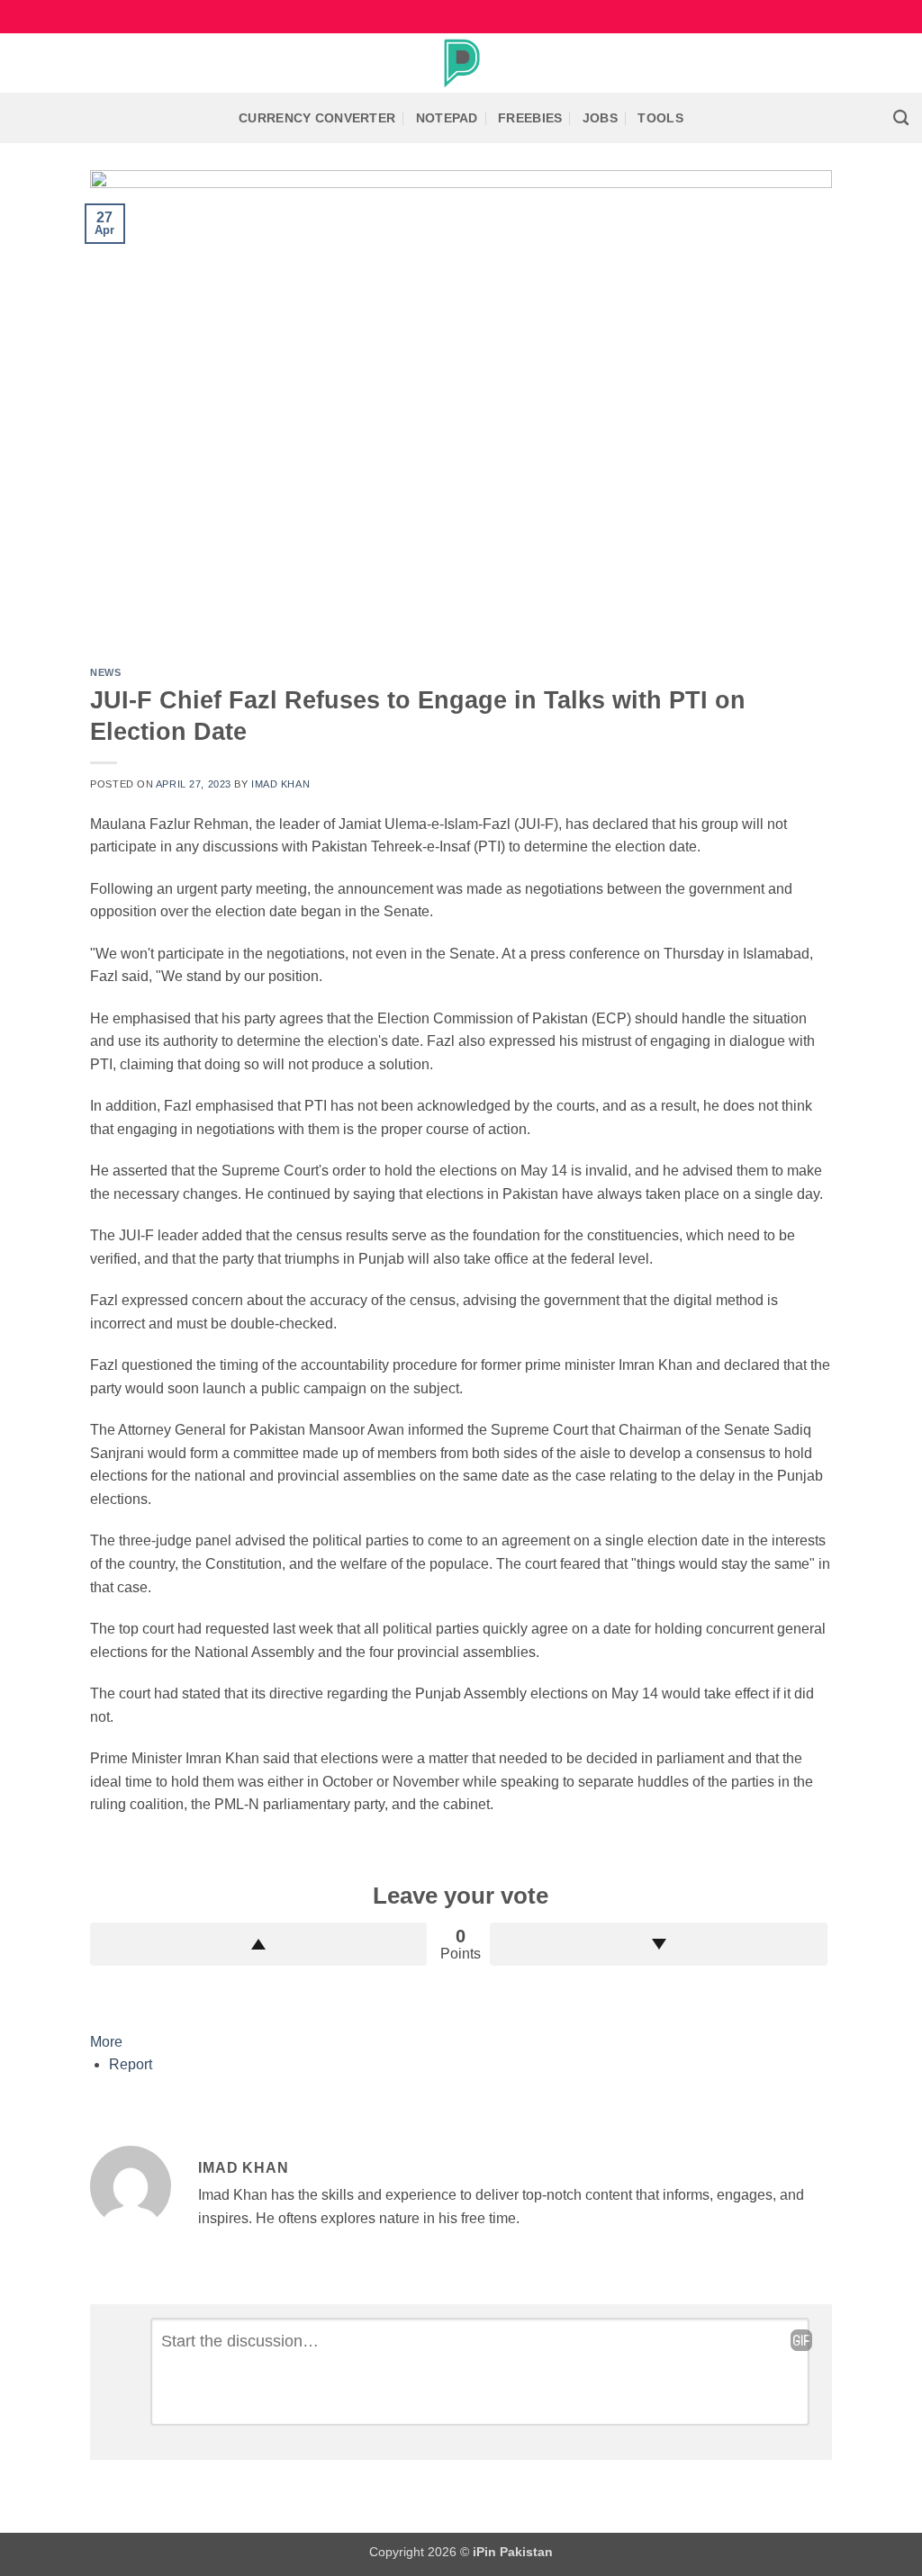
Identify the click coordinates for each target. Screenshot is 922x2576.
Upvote (258, 1944)
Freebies (530, 118)
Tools (660, 118)
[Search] (901, 118)
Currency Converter (317, 118)
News (105, 672)
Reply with (801, 2340)
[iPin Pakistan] (461, 63)
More (106, 2042)
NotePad (447, 118)
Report (131, 2064)
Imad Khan (280, 784)
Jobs (600, 118)
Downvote (658, 1944)
